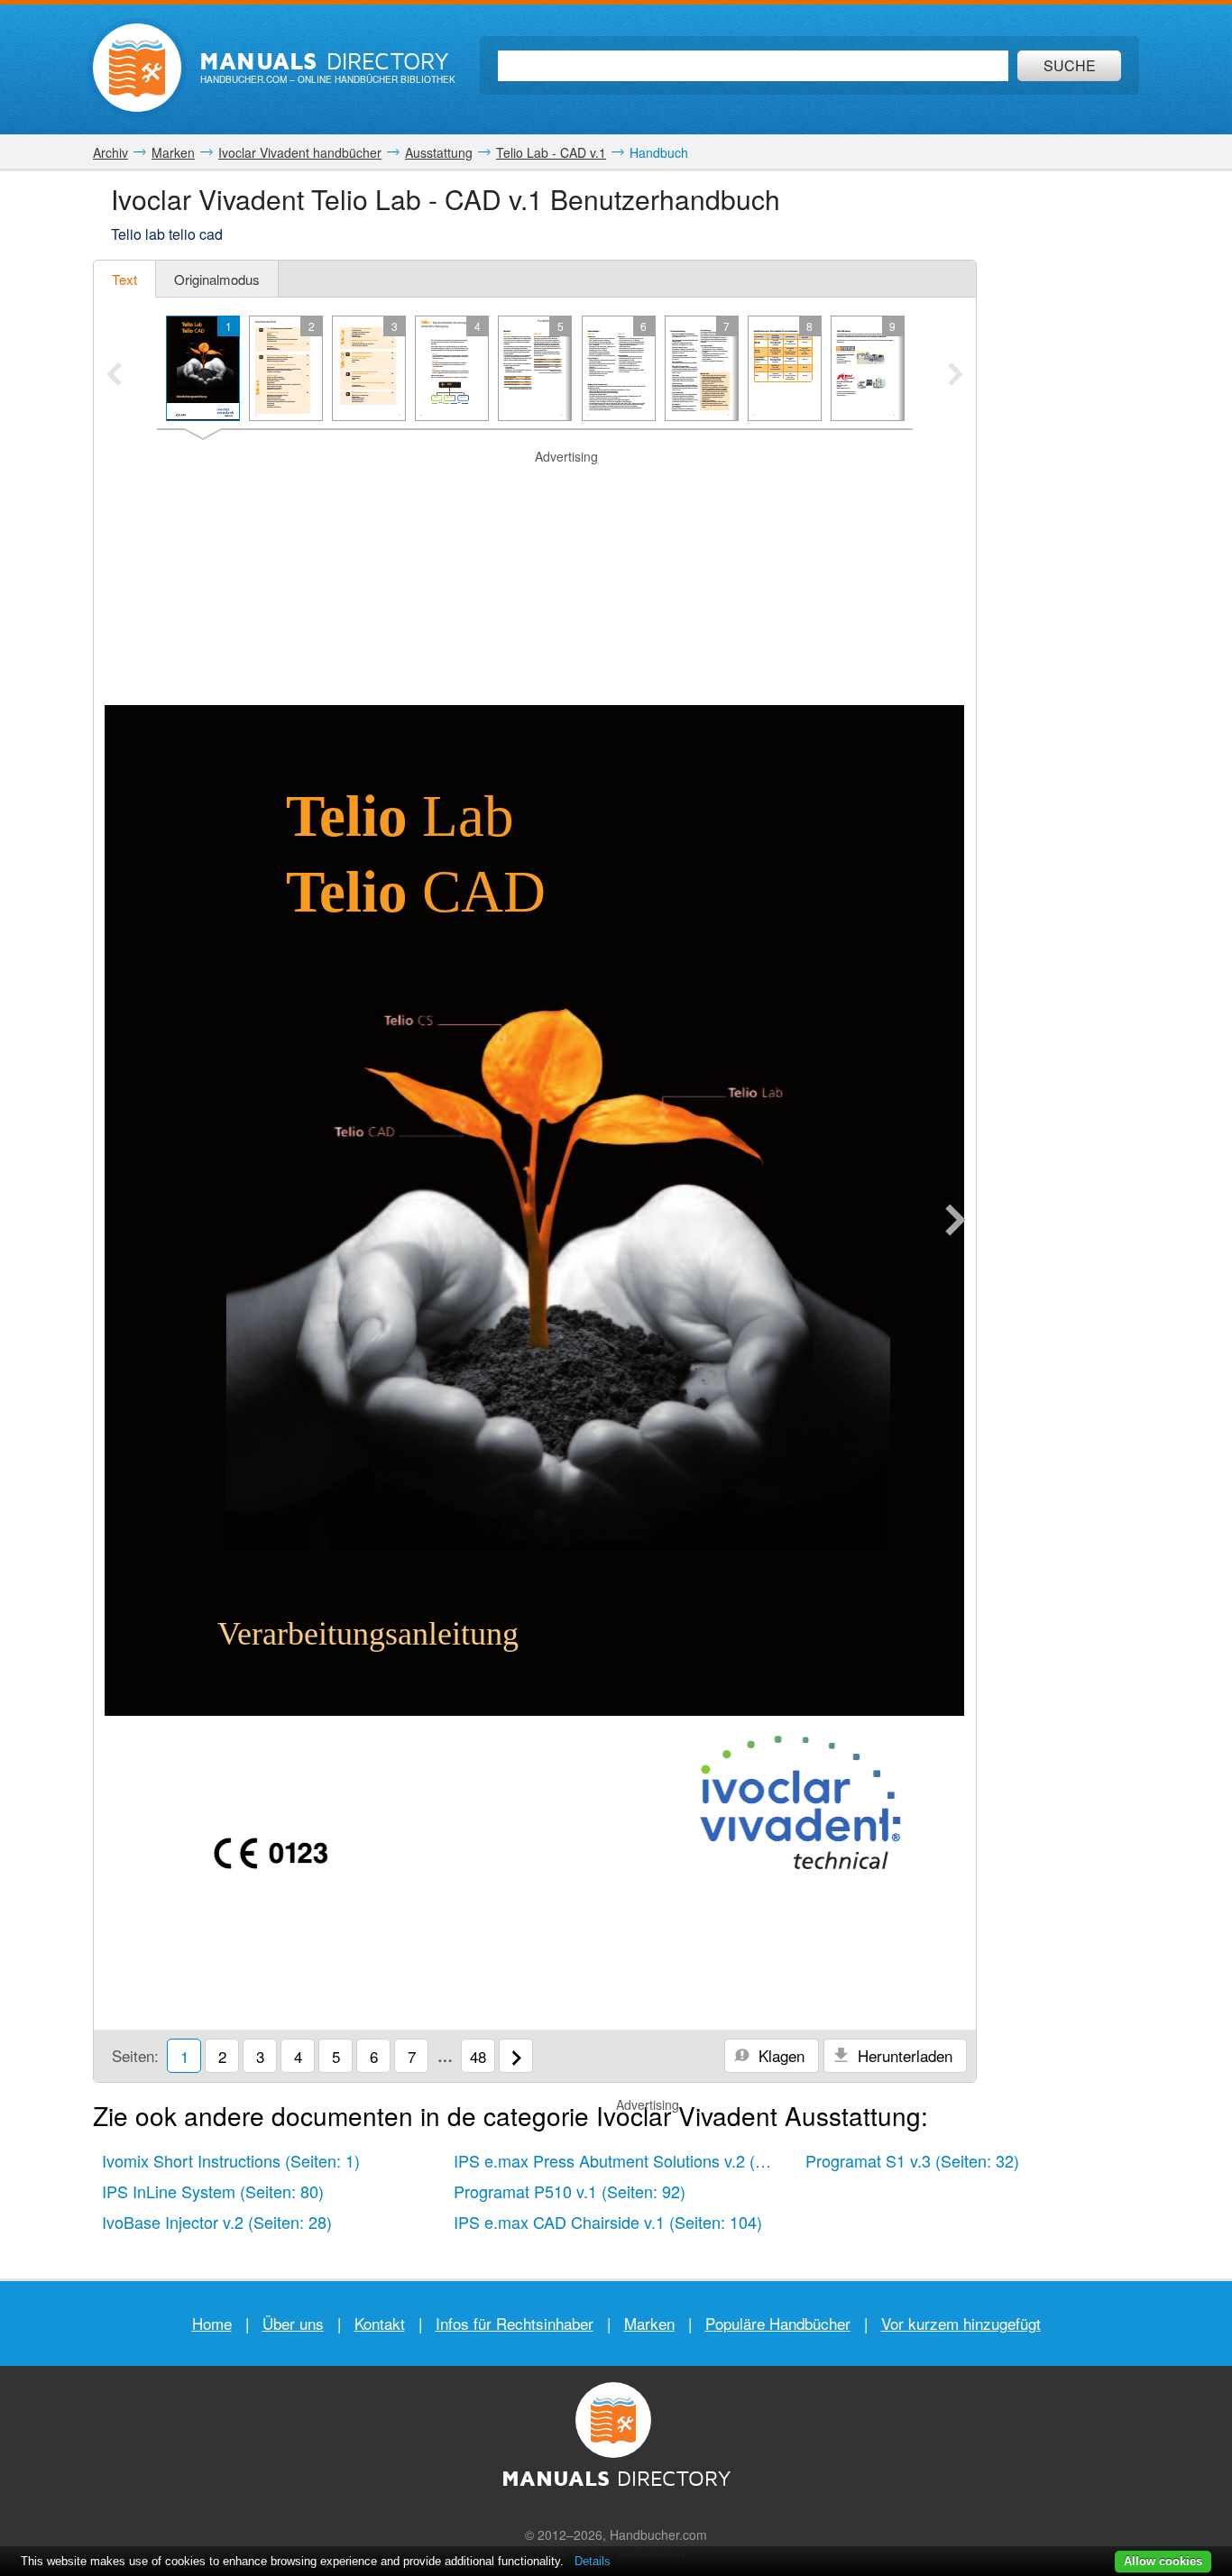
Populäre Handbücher (778, 2323)
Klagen (779, 2055)
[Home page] (137, 68)
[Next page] (956, 1222)
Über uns (293, 2323)
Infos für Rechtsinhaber (515, 2323)
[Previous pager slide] (114, 376)
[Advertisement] (535, 574)
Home (212, 2323)
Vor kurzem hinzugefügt (961, 2323)
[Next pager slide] (956, 376)
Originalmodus (217, 279)
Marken (649, 2323)
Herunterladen (903, 2055)
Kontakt (380, 2323)
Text (124, 279)
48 (478, 2056)
